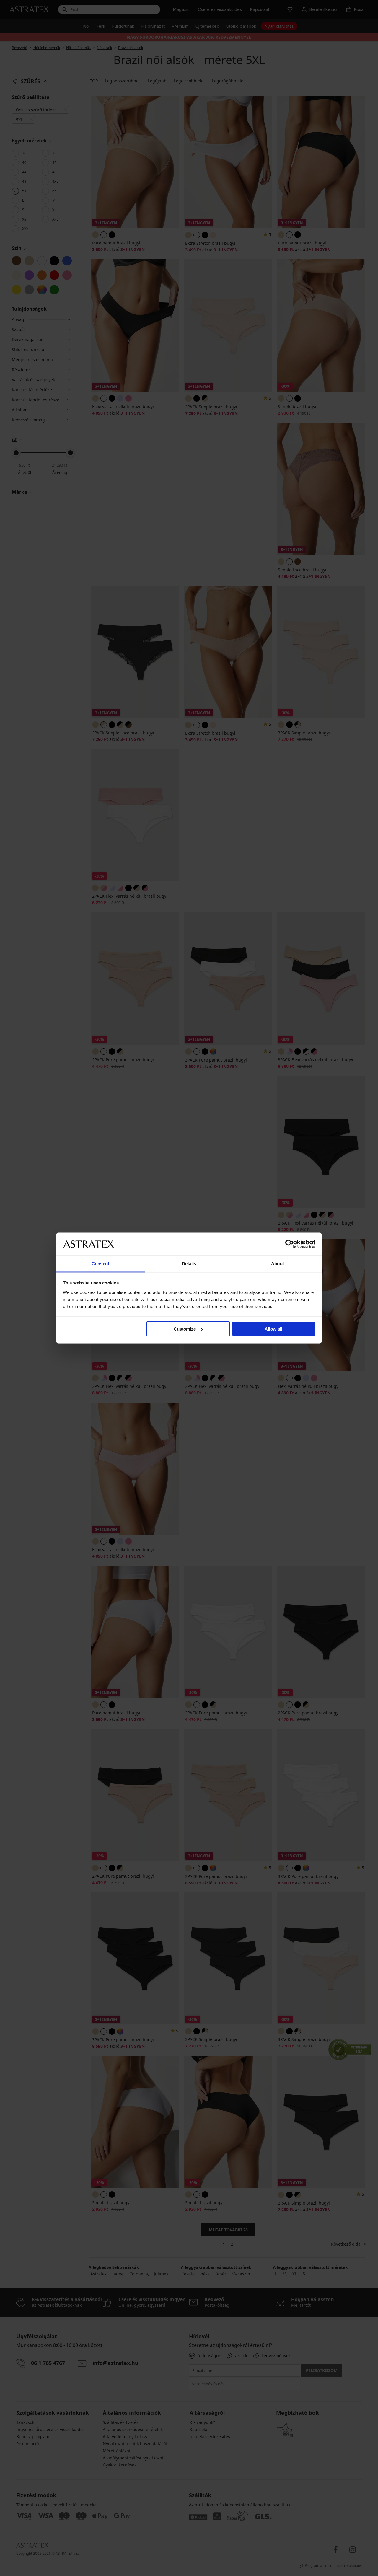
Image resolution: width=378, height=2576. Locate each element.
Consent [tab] (100, 1263)
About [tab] (278, 1263)
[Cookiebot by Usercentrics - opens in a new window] (290, 1244)
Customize (185, 1329)
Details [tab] (189, 1263)
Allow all (273, 1329)
